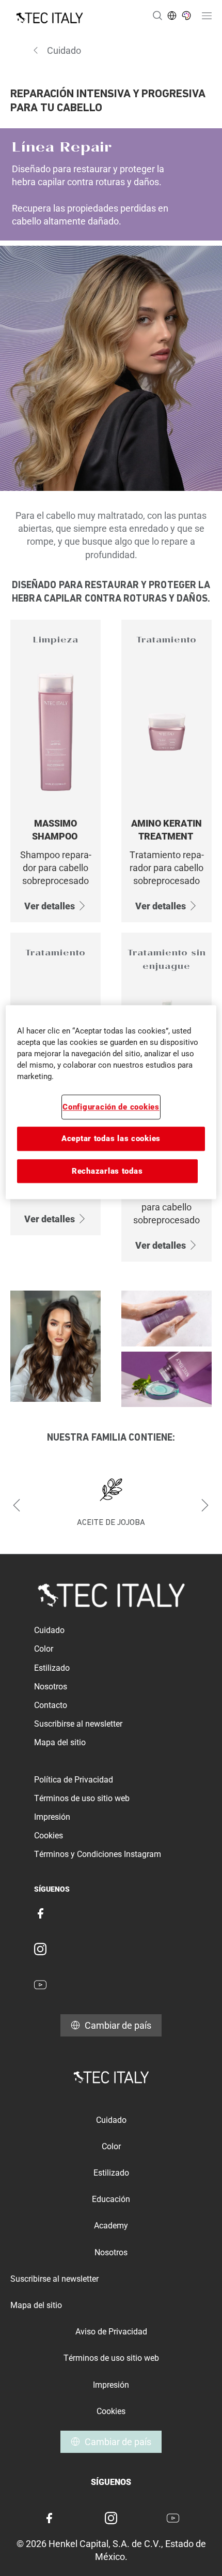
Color (44, 1649)
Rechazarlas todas (107, 1171)
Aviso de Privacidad (111, 2332)
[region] (111, 1102)
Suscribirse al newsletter (78, 1724)
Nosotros (51, 1687)
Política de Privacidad (74, 1780)
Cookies (49, 1836)
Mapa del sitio (60, 1742)
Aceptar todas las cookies (111, 1139)
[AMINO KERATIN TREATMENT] (166, 771)
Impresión (52, 1817)
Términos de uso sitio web (82, 1798)
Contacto (51, 1705)
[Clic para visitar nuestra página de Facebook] (40, 1913)
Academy (111, 2226)
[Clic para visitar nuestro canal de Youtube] (40, 1985)
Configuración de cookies (111, 1107)
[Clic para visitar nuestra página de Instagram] (40, 1949)
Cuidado (49, 1630)
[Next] (205, 1505)
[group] (111, 1505)
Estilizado (52, 1668)
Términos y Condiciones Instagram (98, 1854)
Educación (111, 2199)
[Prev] (17, 1505)
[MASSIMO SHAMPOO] (55, 771)
